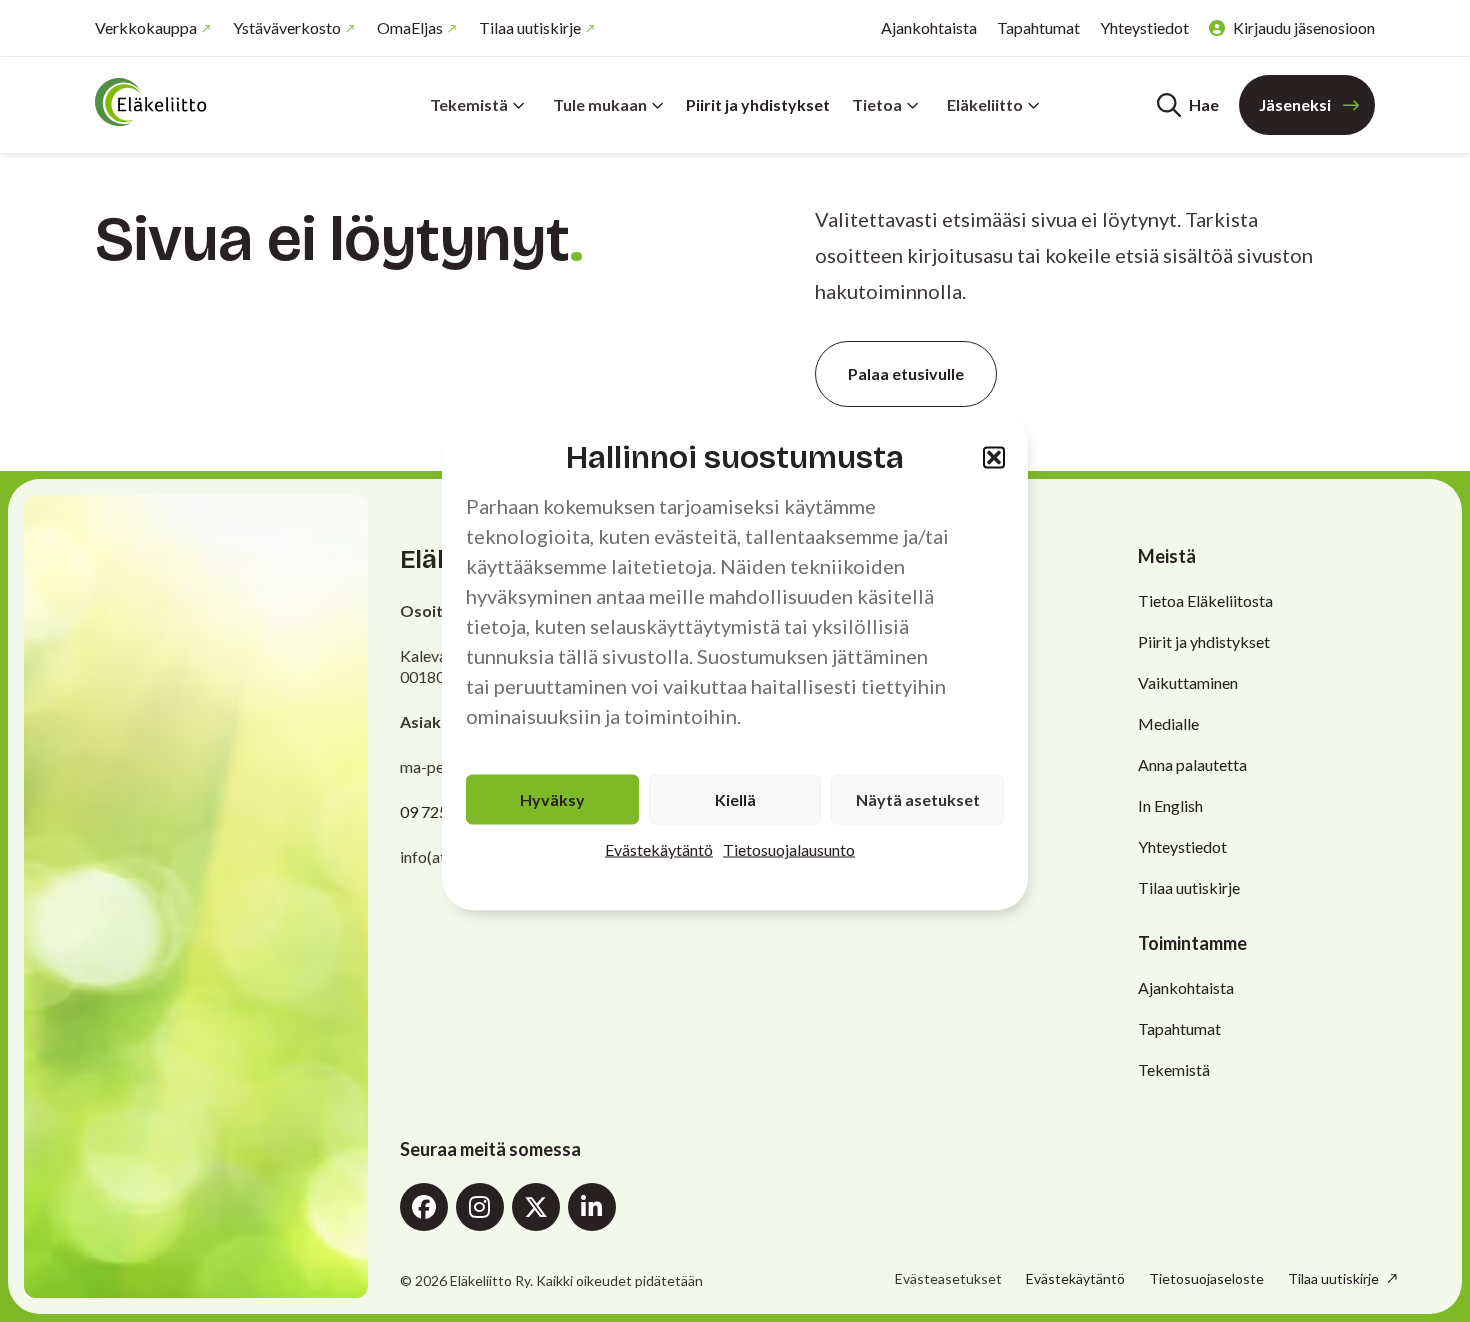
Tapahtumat (1038, 27)
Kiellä (735, 799)
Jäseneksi (1295, 104)
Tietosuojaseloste (1206, 1278)
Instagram (480, 1207)
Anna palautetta (1192, 764)
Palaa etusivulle (906, 373)
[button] (994, 457)
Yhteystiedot (1144, 27)
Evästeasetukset (948, 1279)
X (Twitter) (536, 1207)
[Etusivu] (215, 102)
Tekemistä (469, 104)
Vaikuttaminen (1188, 682)
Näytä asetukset (918, 799)
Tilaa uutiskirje (530, 27)
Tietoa (877, 104)
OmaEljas (410, 27)
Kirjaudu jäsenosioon (1304, 27)
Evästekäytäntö (659, 849)
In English (1170, 805)
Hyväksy (552, 799)
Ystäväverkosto (287, 27)
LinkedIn (592, 1207)
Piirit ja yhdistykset (758, 104)
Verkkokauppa (146, 27)
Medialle (1168, 723)
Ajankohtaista (929, 27)
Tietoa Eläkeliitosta (1205, 600)
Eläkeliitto (985, 104)
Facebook (424, 1207)
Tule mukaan (600, 104)
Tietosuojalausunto (789, 849)
